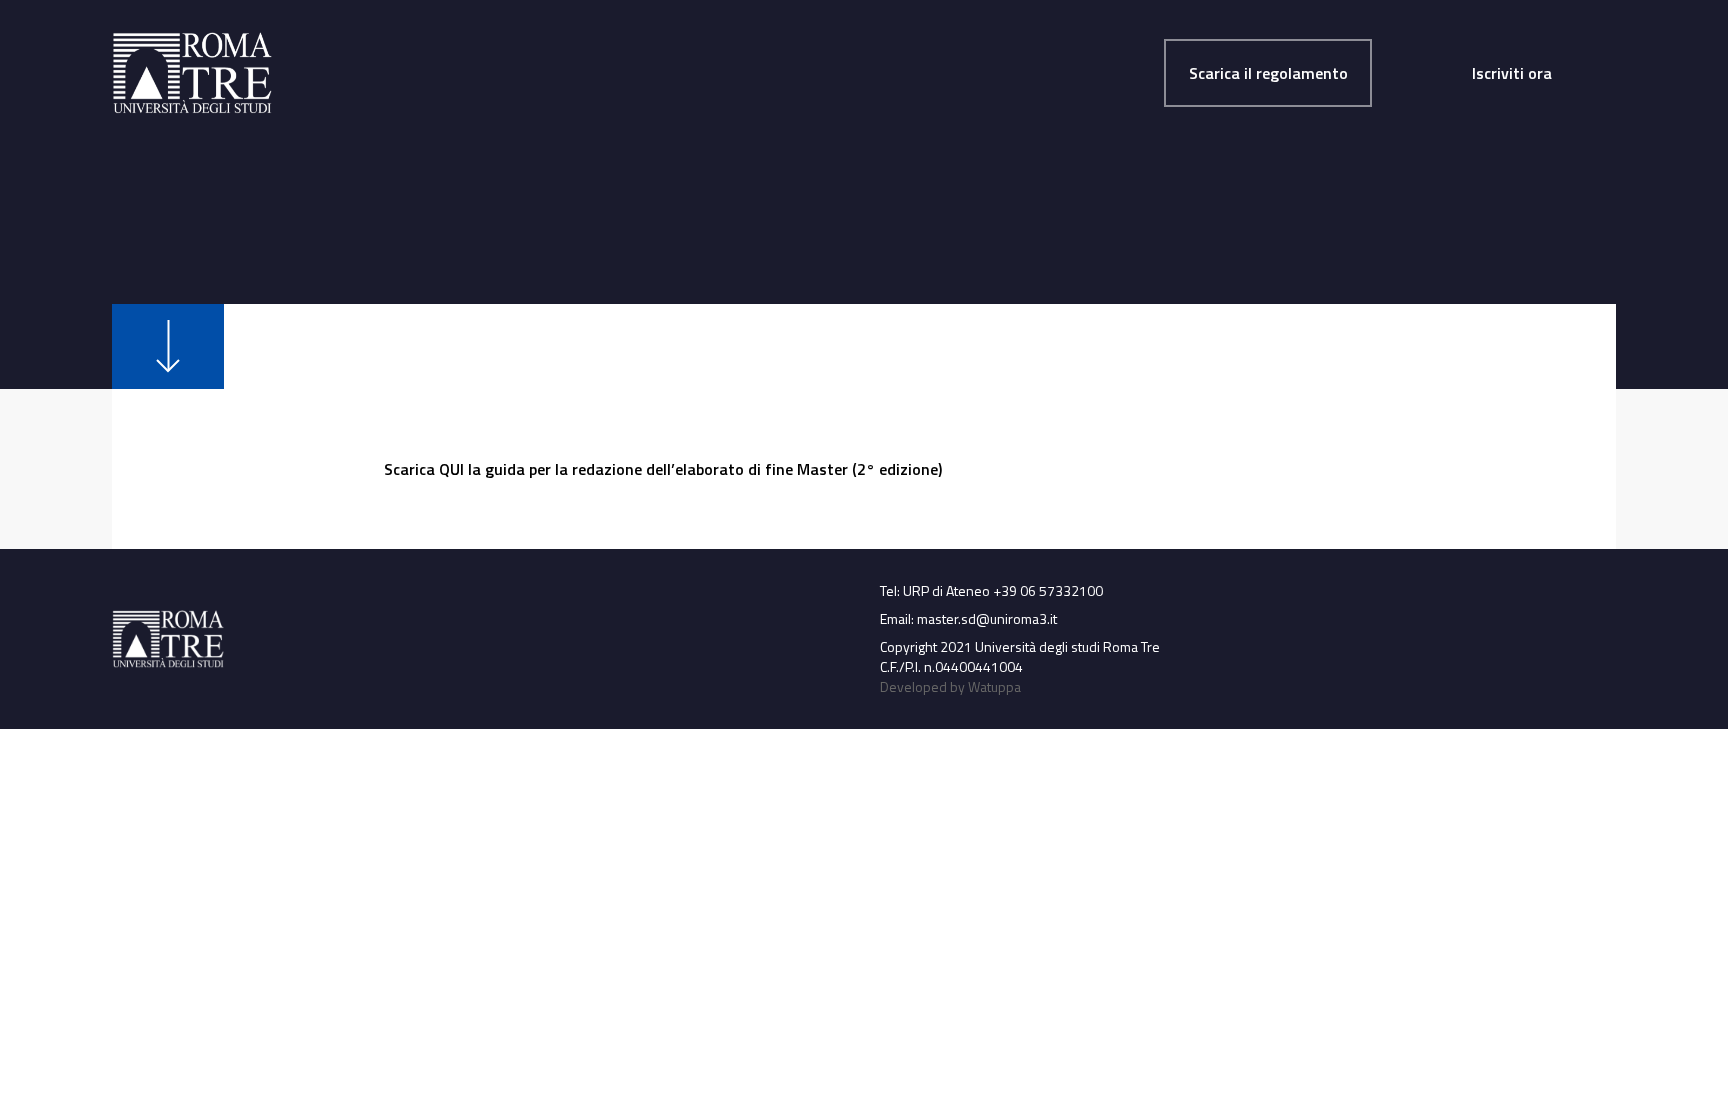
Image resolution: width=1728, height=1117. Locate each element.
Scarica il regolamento (1268, 73)
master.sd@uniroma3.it (987, 618)
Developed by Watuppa (950, 686)
